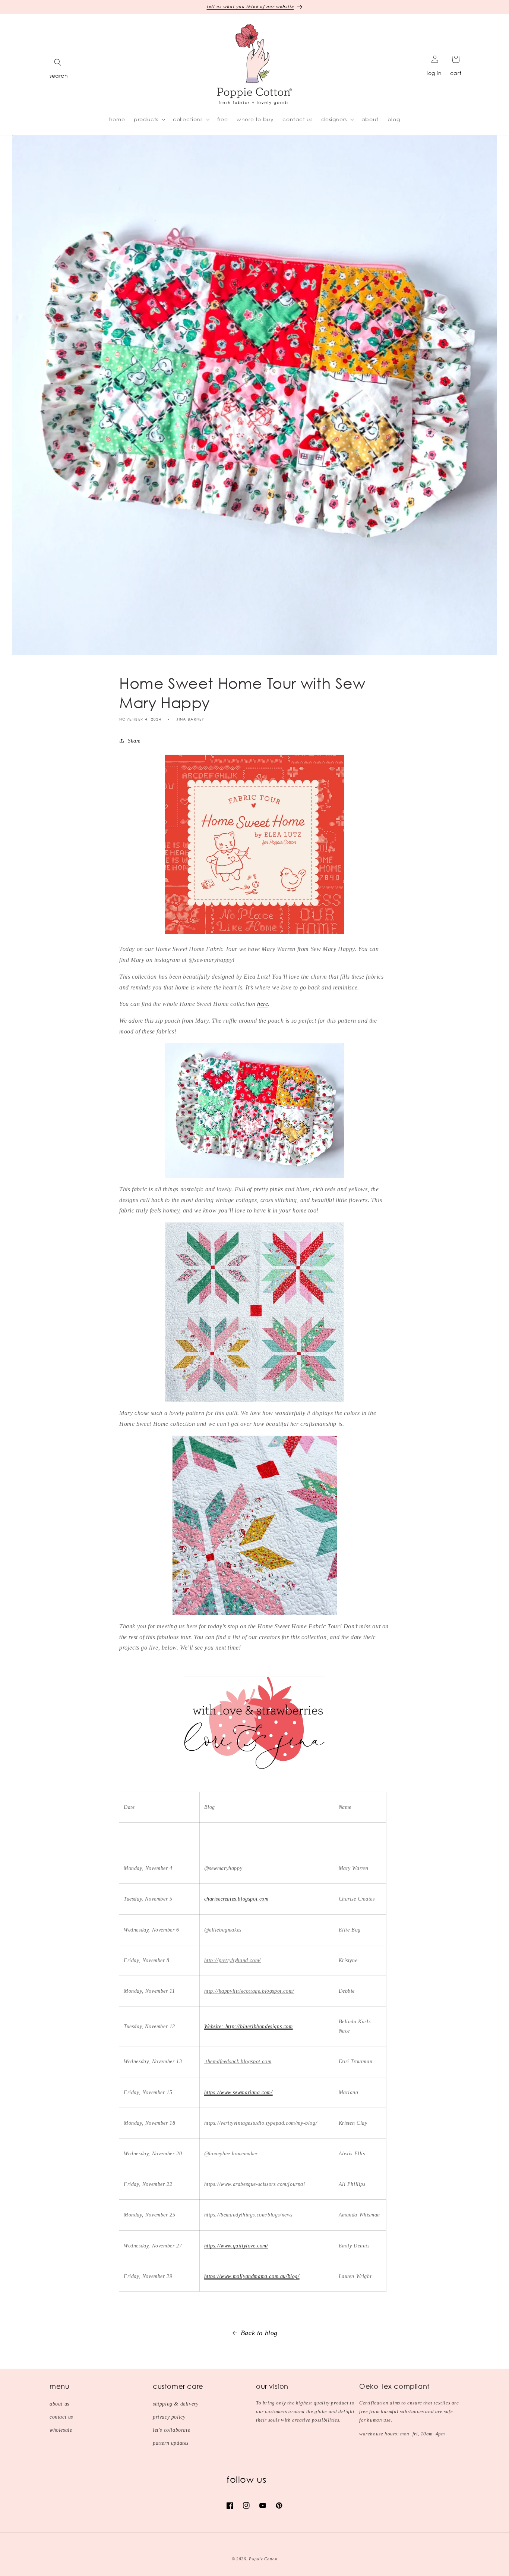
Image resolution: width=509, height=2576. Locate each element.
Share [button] (134, 741)
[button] (58, 62)
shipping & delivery (176, 2404)
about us (59, 2404)
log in (434, 73)
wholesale (61, 2430)
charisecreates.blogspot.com (236, 1899)
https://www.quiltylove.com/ (236, 2246)
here (263, 1004)
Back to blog (259, 2333)
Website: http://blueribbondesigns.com (249, 2026)
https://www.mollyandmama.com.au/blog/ (252, 2276)
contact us (61, 2417)
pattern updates (171, 2443)
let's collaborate (171, 2430)
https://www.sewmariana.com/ (238, 2092)
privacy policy (169, 2417)
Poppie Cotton (263, 2559)
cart (456, 73)
